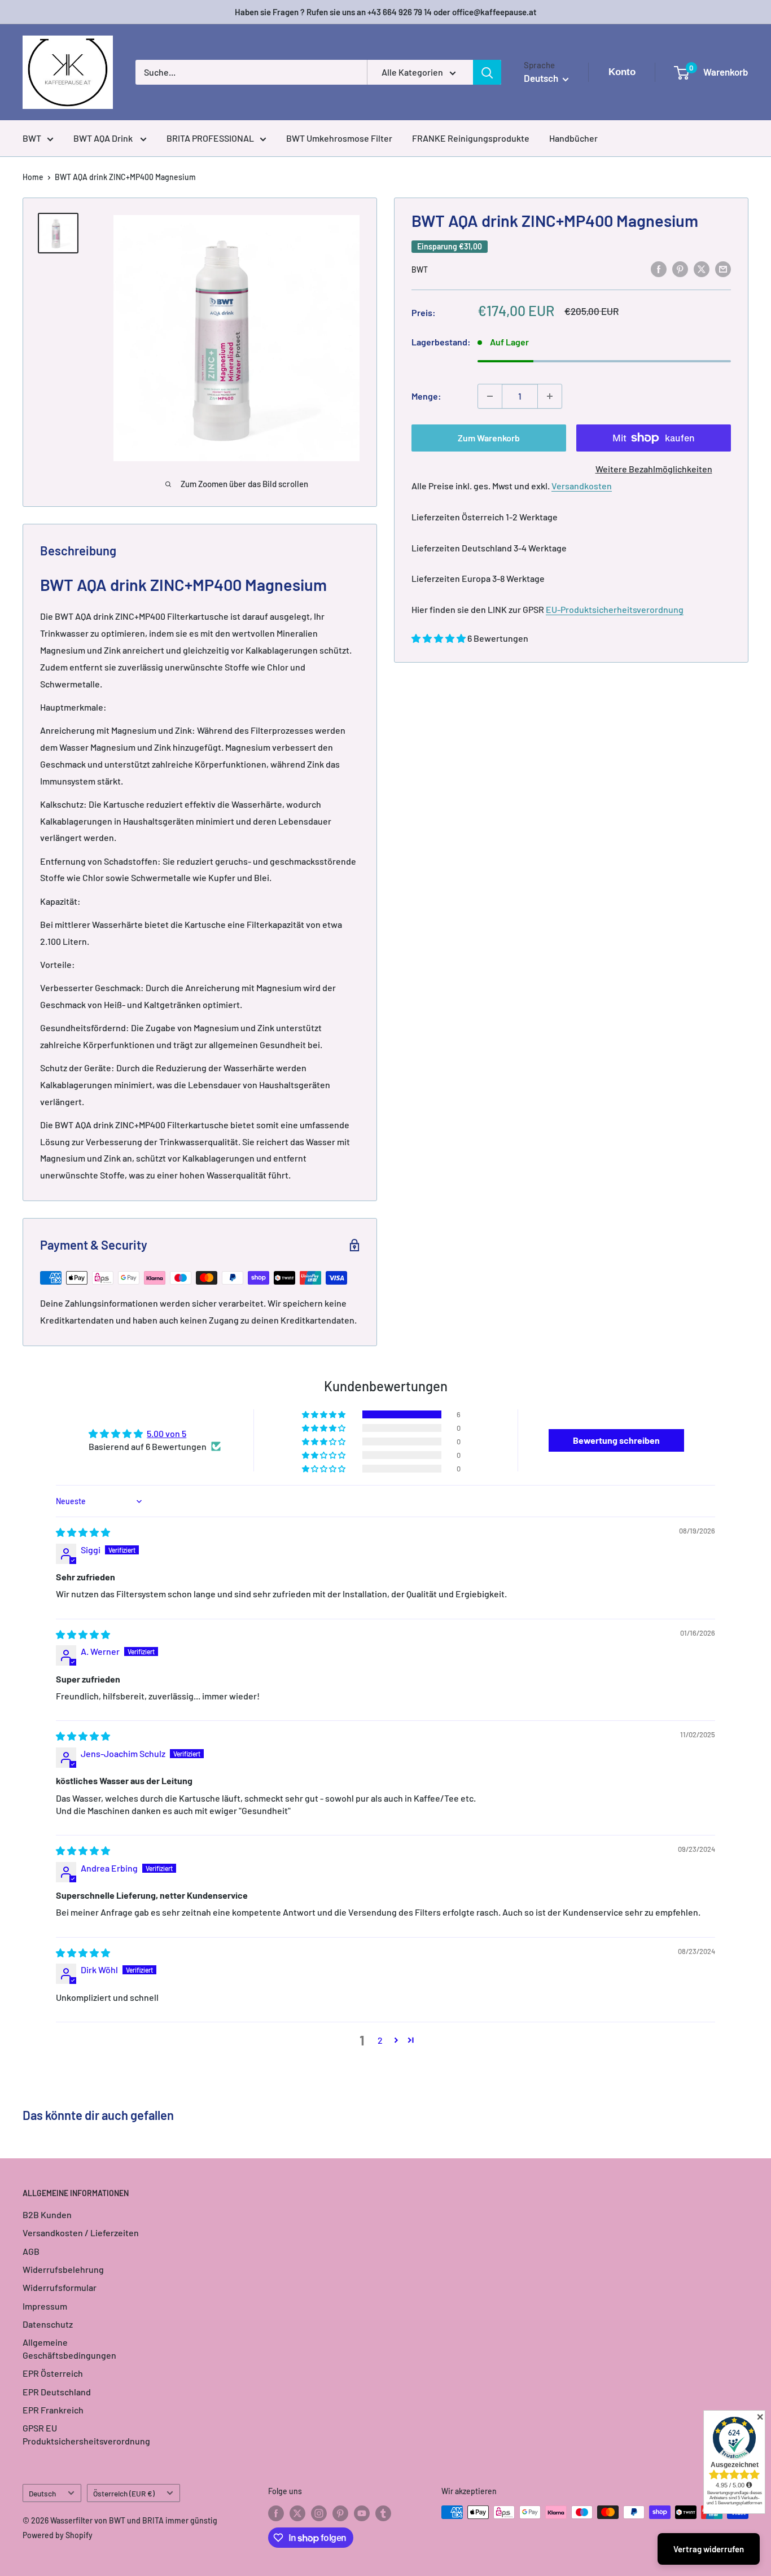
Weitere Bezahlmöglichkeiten (654, 469)
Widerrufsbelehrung (63, 2269)
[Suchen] (487, 72)
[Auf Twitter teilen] (702, 268)
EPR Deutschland (57, 2392)
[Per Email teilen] (723, 268)
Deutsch (42, 2493)
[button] (439, 638)
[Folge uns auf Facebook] (276, 2513)
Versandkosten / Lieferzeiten (81, 2233)
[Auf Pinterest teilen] (680, 268)
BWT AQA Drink (104, 138)
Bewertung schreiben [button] (616, 1440)
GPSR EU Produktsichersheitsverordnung (86, 2434)
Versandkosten (582, 486)
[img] (83, 1532)
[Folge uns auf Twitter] (297, 2513)
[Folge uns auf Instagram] (319, 2513)
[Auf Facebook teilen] (659, 268)
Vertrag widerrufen (709, 2549)
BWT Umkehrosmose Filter (339, 138)
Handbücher (573, 138)
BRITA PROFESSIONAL (210, 138)
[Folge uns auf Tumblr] (383, 2513)
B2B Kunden (47, 2214)
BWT (32, 138)
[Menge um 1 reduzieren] (490, 396)
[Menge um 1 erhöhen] (550, 396)
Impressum (45, 2306)
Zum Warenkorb (489, 438)
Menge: (426, 396)
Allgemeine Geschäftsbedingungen (69, 2348)
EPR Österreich (53, 2373)
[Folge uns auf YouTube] (362, 2513)
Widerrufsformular (60, 2287)
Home (33, 177)
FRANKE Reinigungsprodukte (471, 138)
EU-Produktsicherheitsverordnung (615, 609)
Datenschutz (48, 2324)
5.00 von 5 (167, 1433)
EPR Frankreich (53, 2410)
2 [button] (380, 2040)
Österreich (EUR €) (124, 2493)
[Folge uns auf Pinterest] (340, 2513)
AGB (31, 2251)
